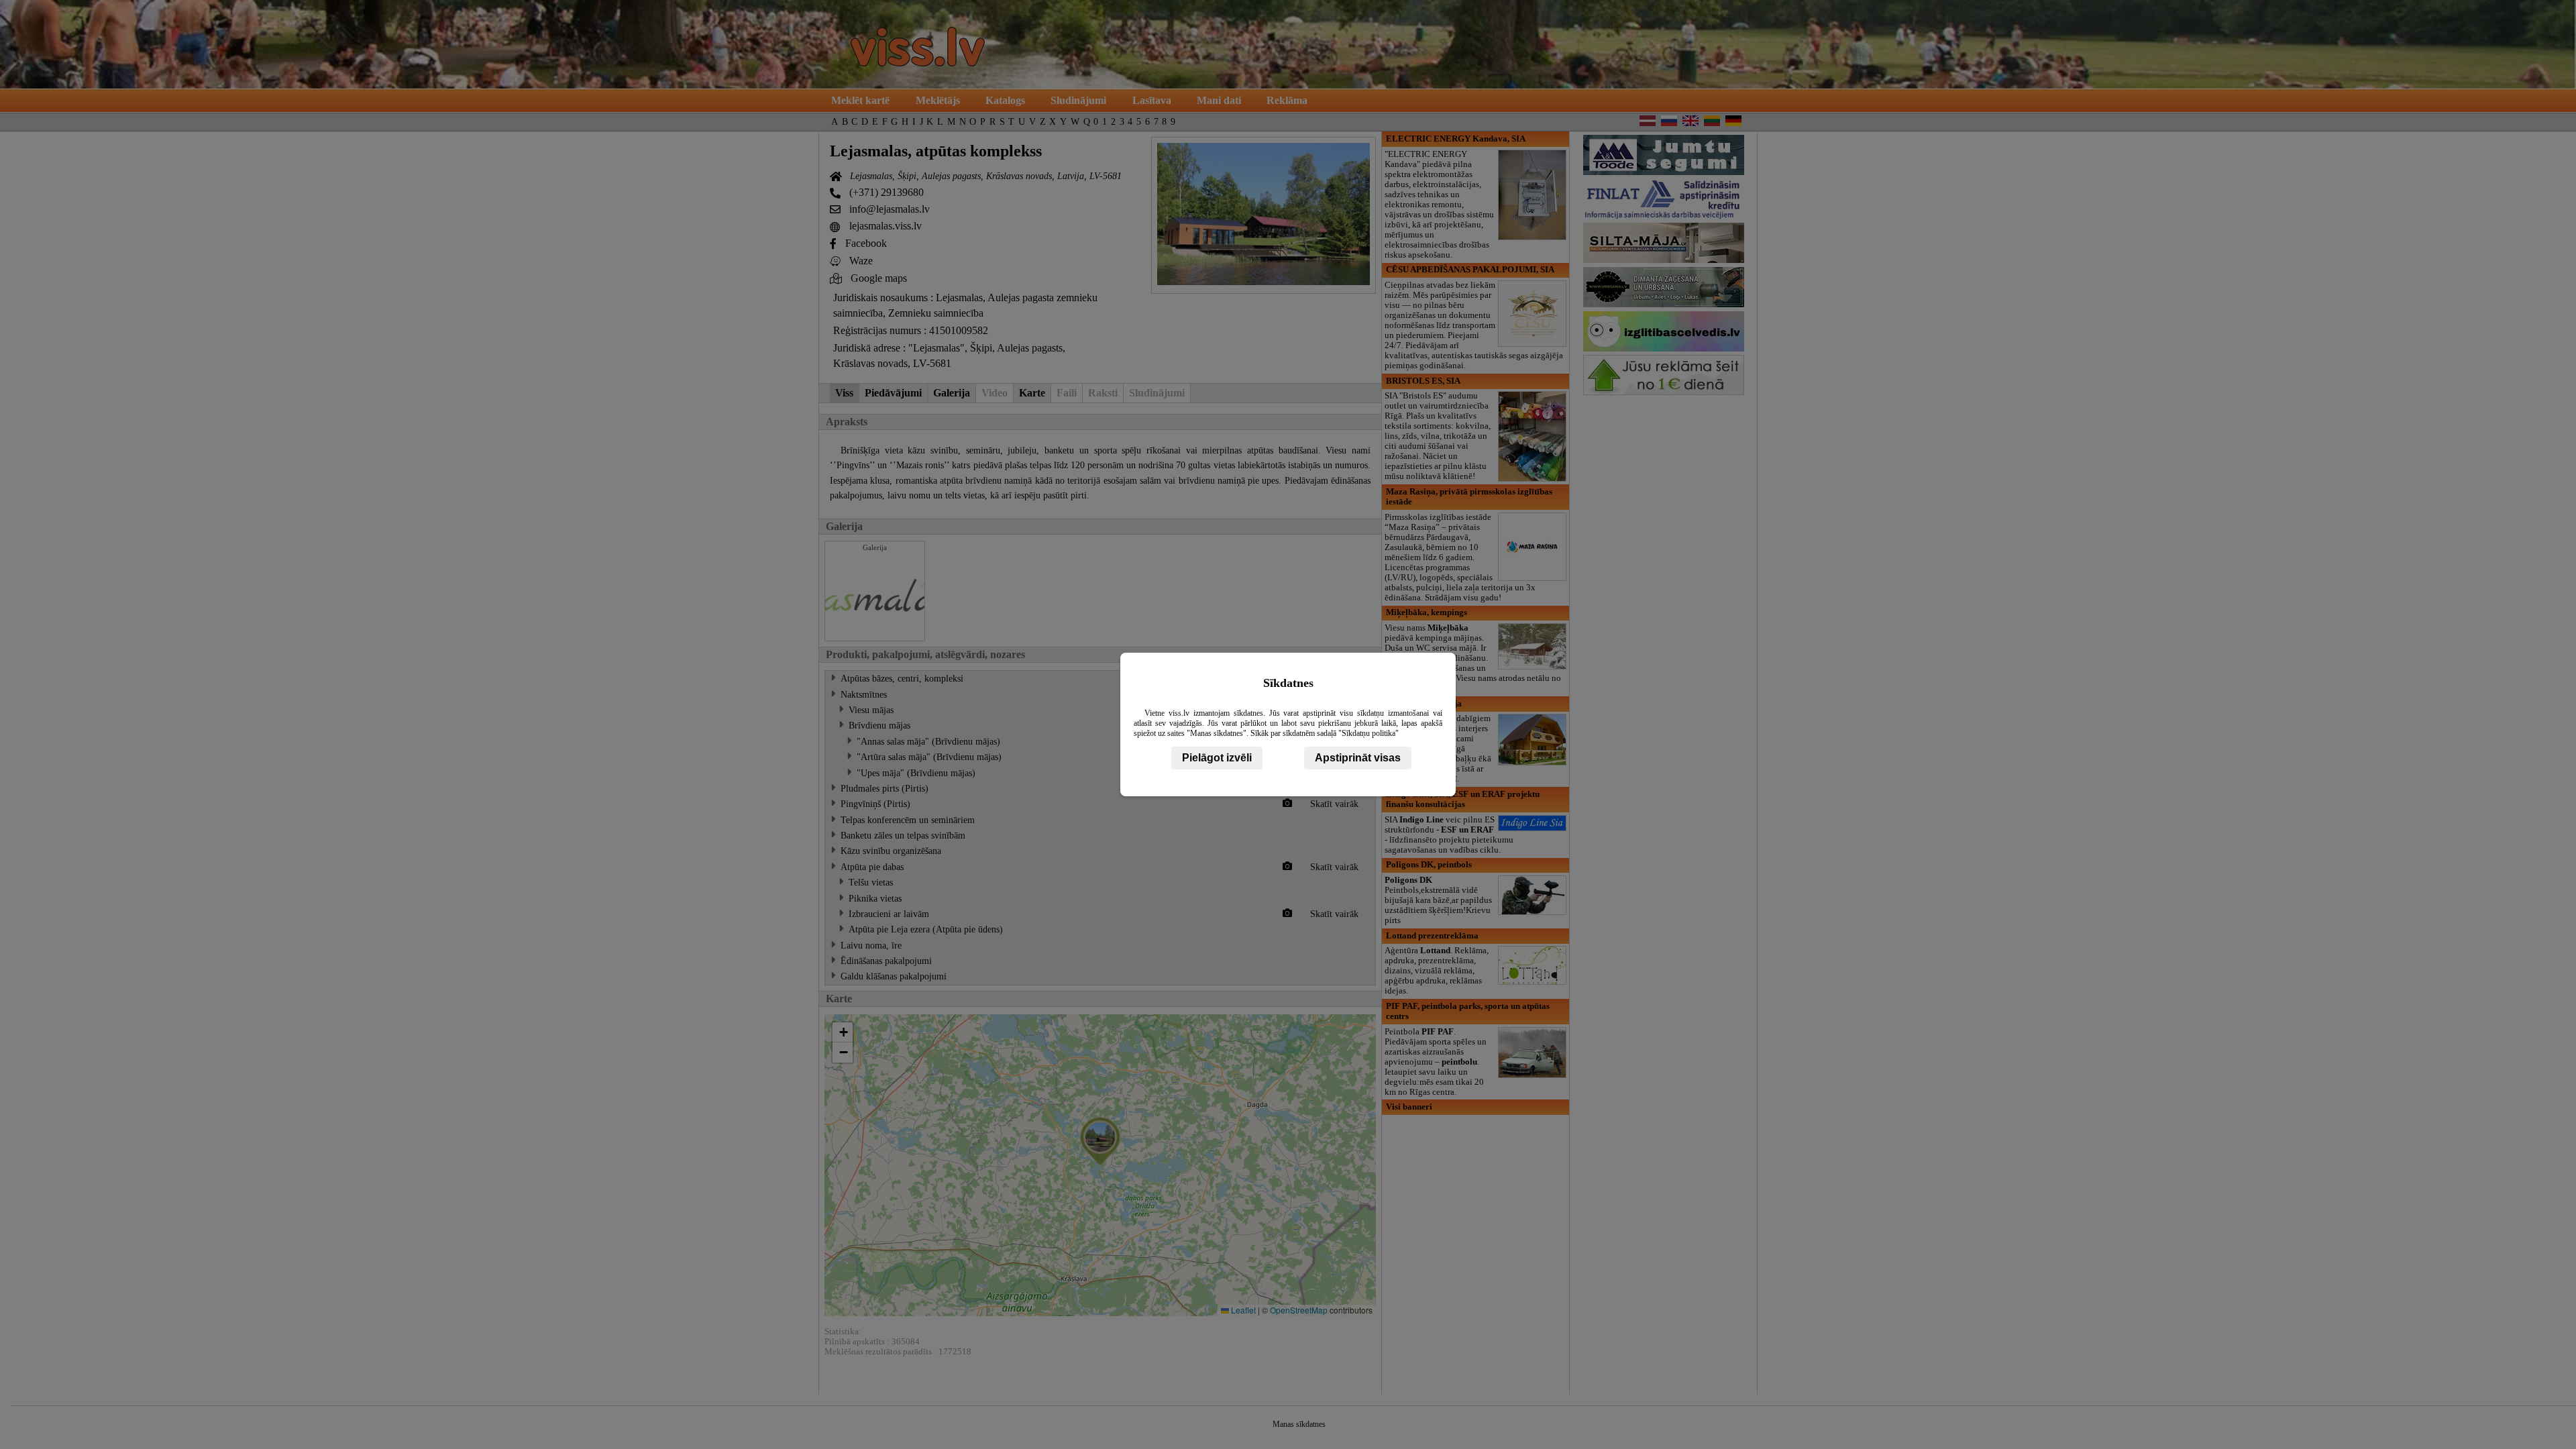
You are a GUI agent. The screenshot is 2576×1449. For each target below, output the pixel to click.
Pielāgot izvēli (1217, 758)
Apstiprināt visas (1358, 758)
